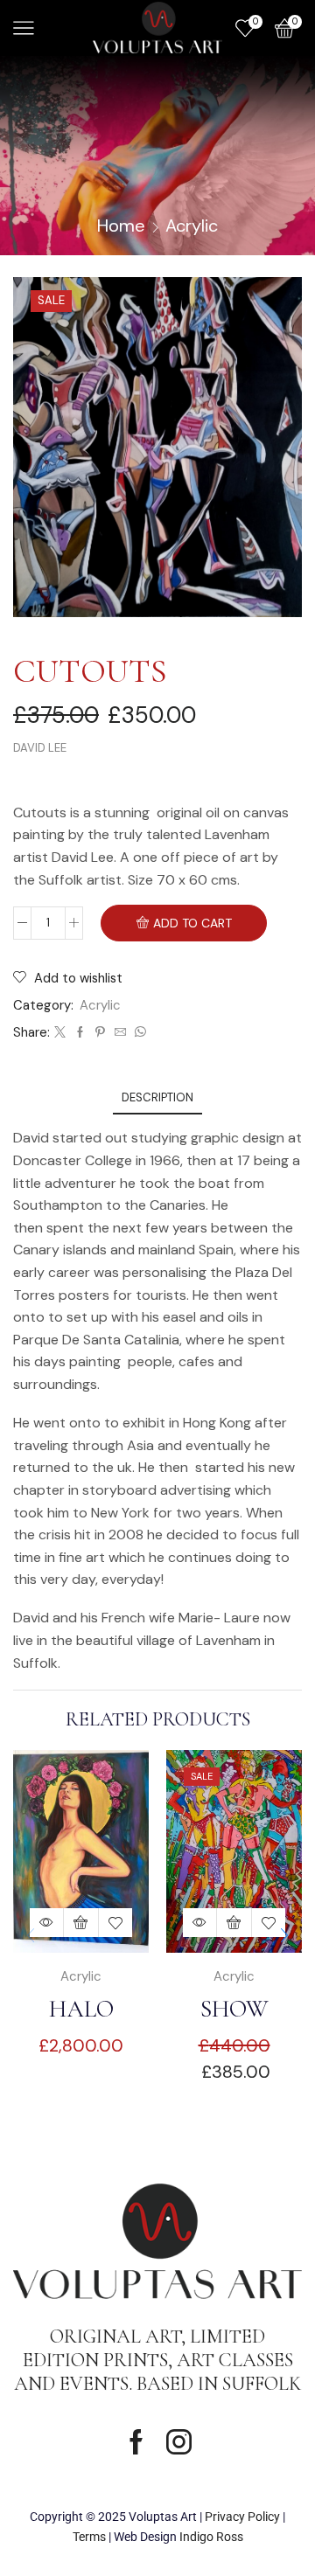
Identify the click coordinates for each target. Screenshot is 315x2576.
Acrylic (192, 226)
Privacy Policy (242, 2517)
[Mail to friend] (120, 1033)
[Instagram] (179, 2442)
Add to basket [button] (81, 1923)
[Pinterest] (100, 1033)
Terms (89, 2537)
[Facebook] (80, 1033)
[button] (284, 1936)
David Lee (40, 748)
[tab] (157, 1097)
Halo (81, 2009)
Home (121, 226)
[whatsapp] (138, 1033)
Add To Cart (192, 923)
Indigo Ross (211, 2537)
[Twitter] (60, 1033)
